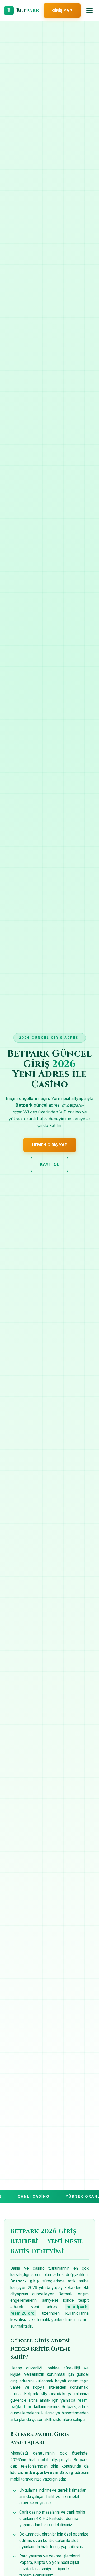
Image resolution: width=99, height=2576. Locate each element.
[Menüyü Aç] (89, 11)
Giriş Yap (62, 10)
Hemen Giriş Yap (50, 1145)
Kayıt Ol (49, 1164)
